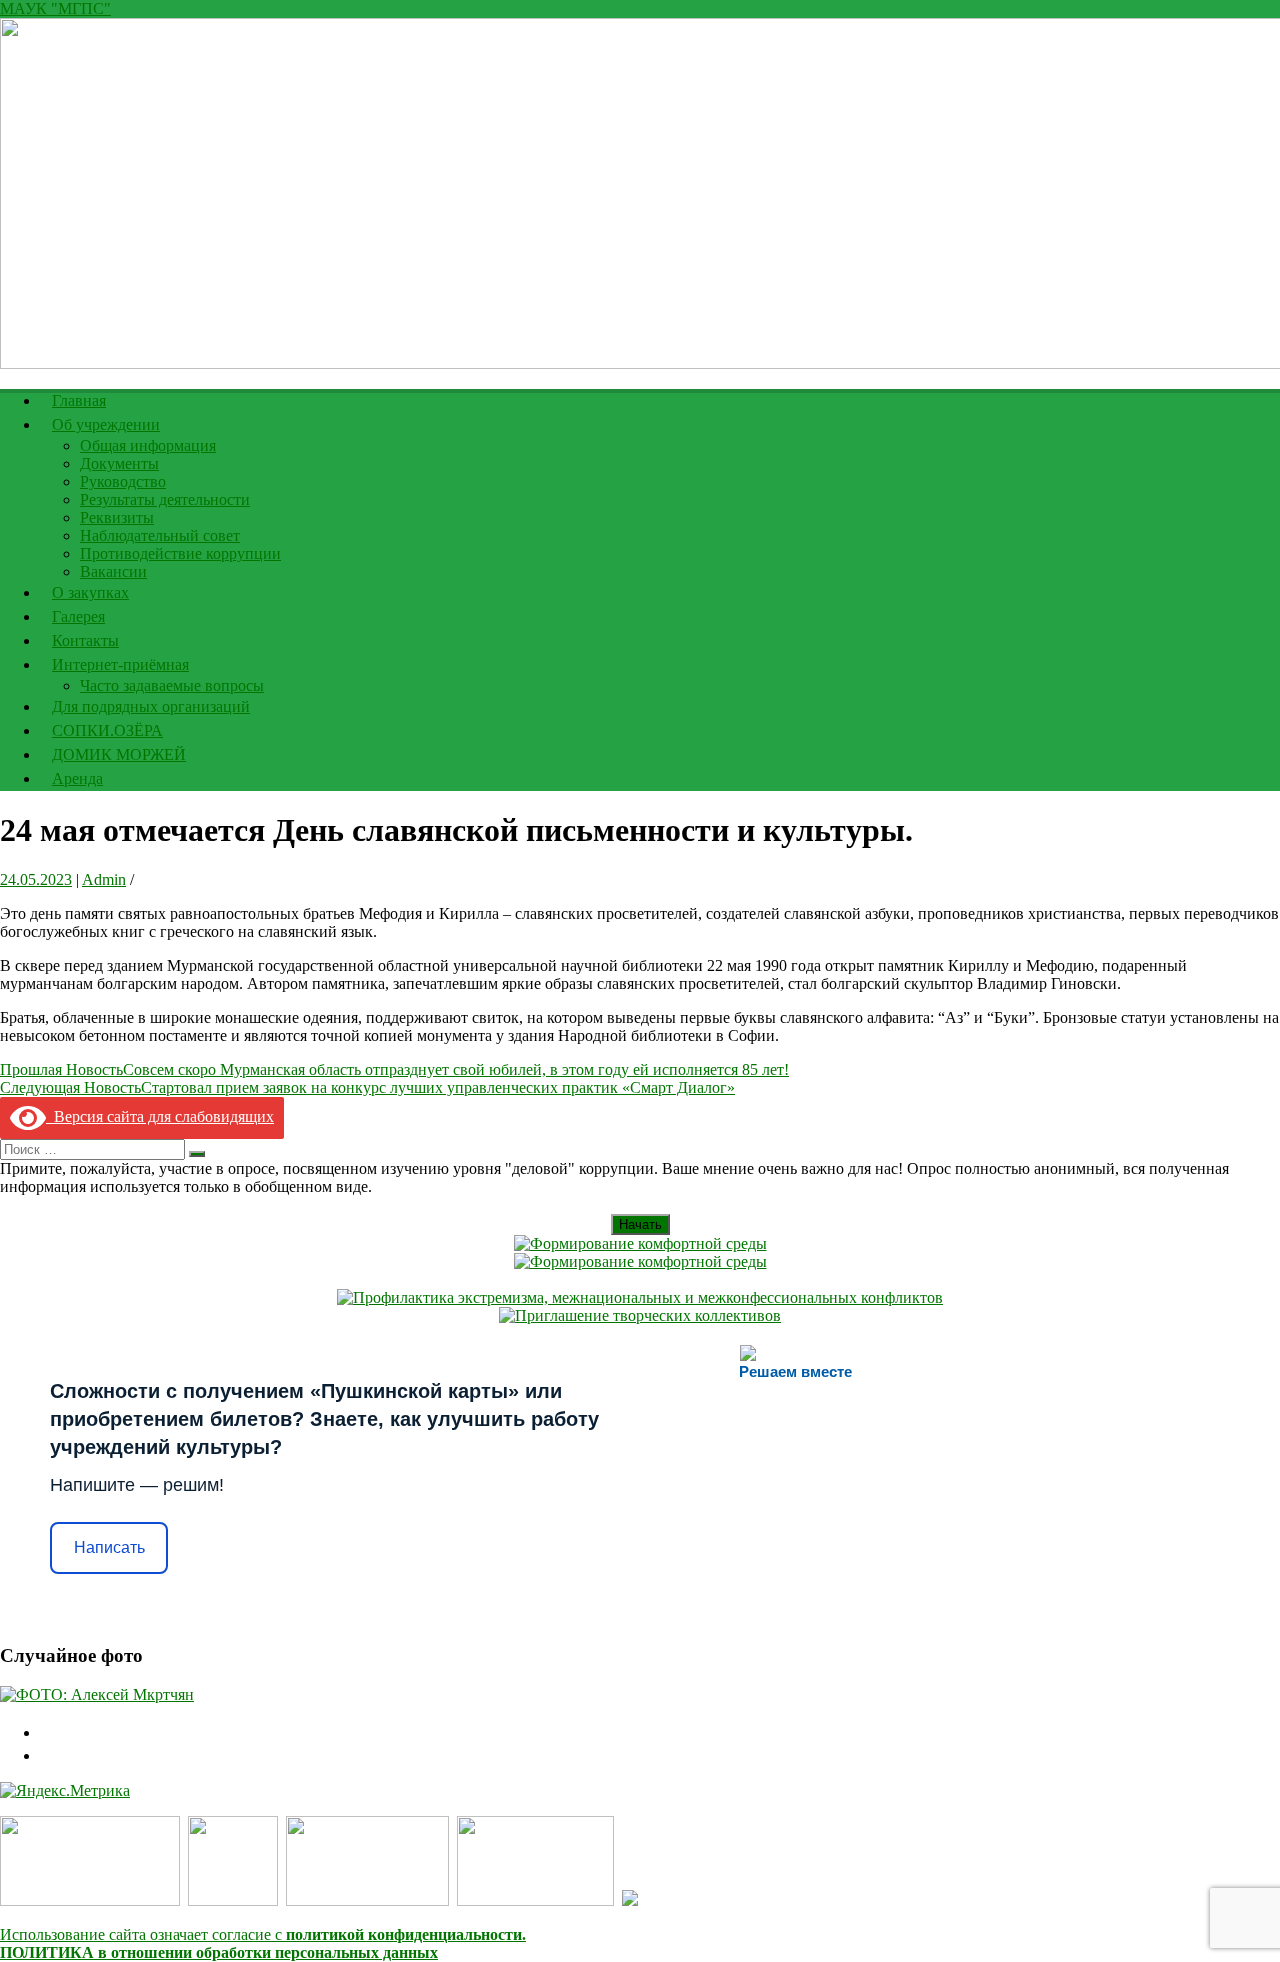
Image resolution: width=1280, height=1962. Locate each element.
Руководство (123, 481)
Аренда (77, 778)
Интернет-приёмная (120, 664)
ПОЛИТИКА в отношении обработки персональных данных (219, 1952)
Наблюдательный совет (160, 535)
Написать (109, 1547)
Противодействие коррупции (180, 553)
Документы (119, 463)
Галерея (78, 616)
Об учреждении (106, 424)
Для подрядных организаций (151, 706)
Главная (79, 400)
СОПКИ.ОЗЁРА (107, 730)
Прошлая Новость (394, 1069)
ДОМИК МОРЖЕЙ (119, 754)
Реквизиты (117, 517)
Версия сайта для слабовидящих (160, 1116)
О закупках (90, 592)
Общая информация (148, 445)
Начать (640, 1224)
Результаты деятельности (165, 499)
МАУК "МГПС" (55, 8)
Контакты (85, 640)
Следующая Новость (367, 1087)
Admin (104, 879)
